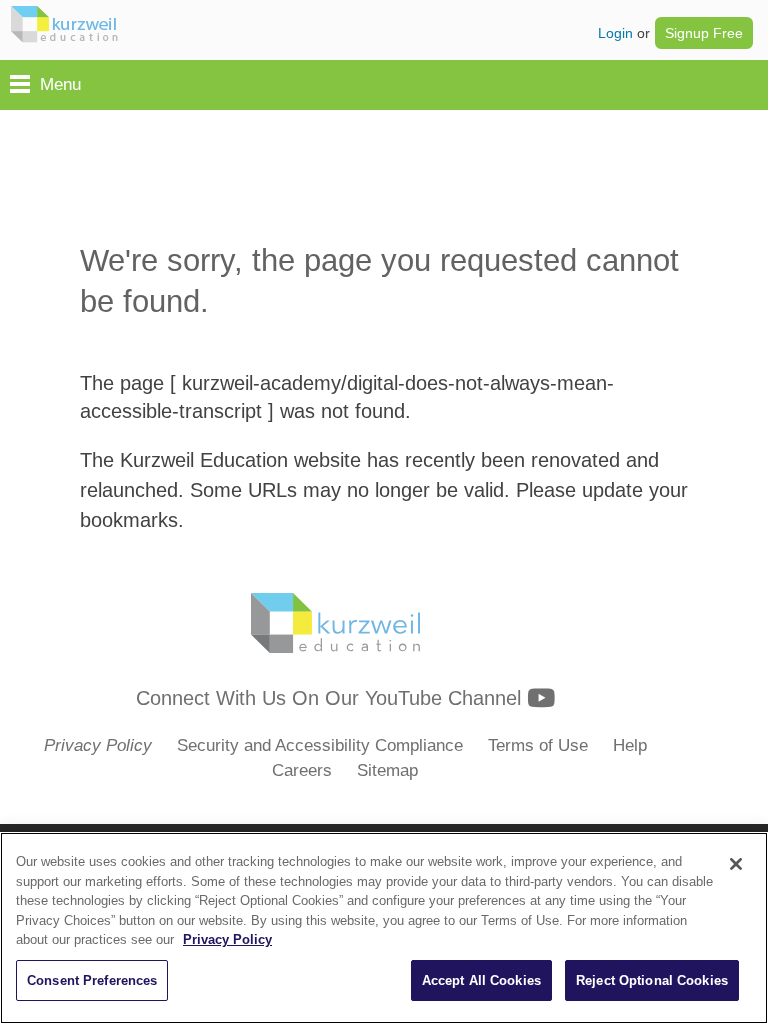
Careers (302, 770)
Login (615, 33)
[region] (384, 928)
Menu (60, 84)
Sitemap (387, 770)
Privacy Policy (227, 939)
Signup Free (704, 33)
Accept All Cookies (481, 980)
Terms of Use (538, 745)
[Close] (736, 864)
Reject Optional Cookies (652, 980)
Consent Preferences (92, 980)
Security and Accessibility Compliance (320, 745)
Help (630, 745)
